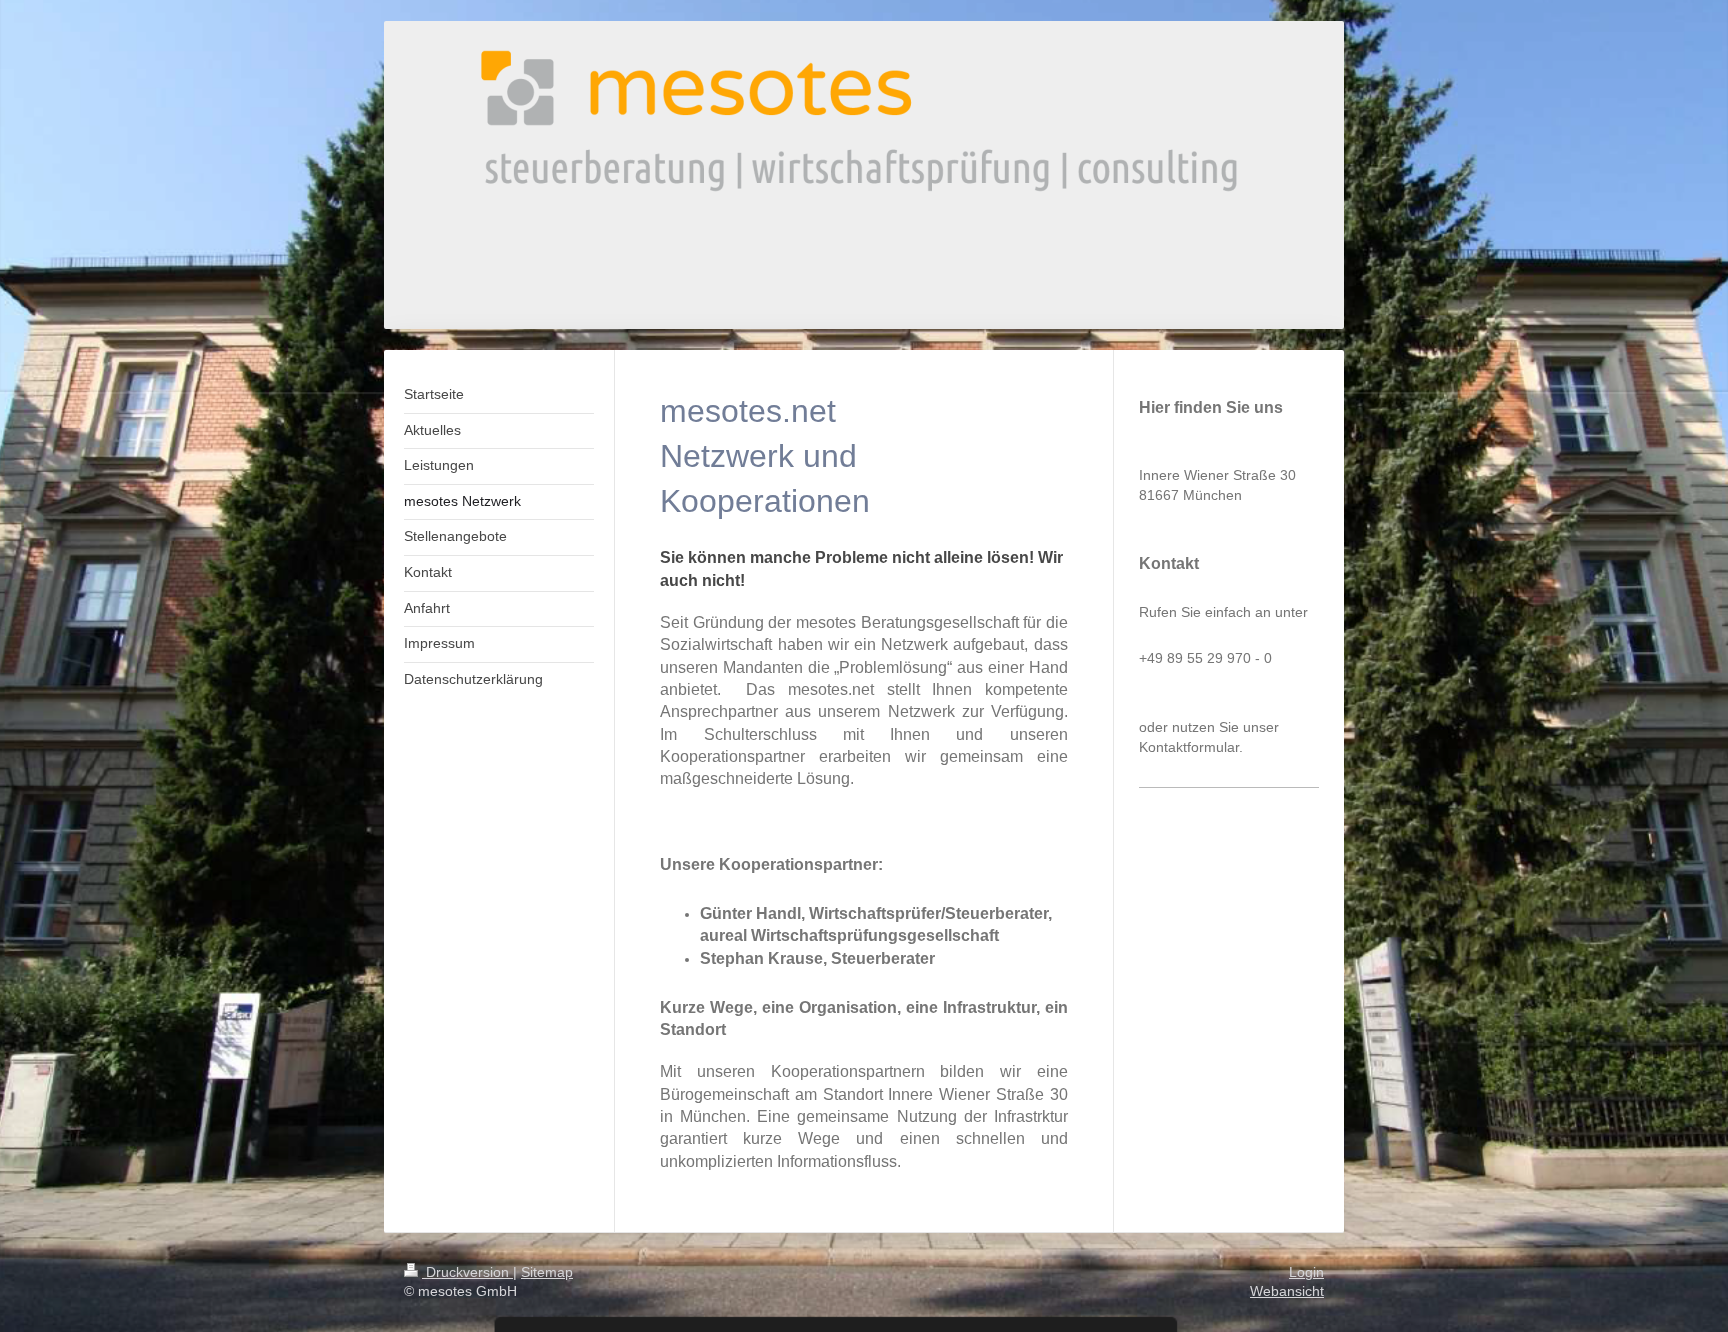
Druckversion (467, 1272)
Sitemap (547, 1272)
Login (1306, 1272)
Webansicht (1287, 1291)
